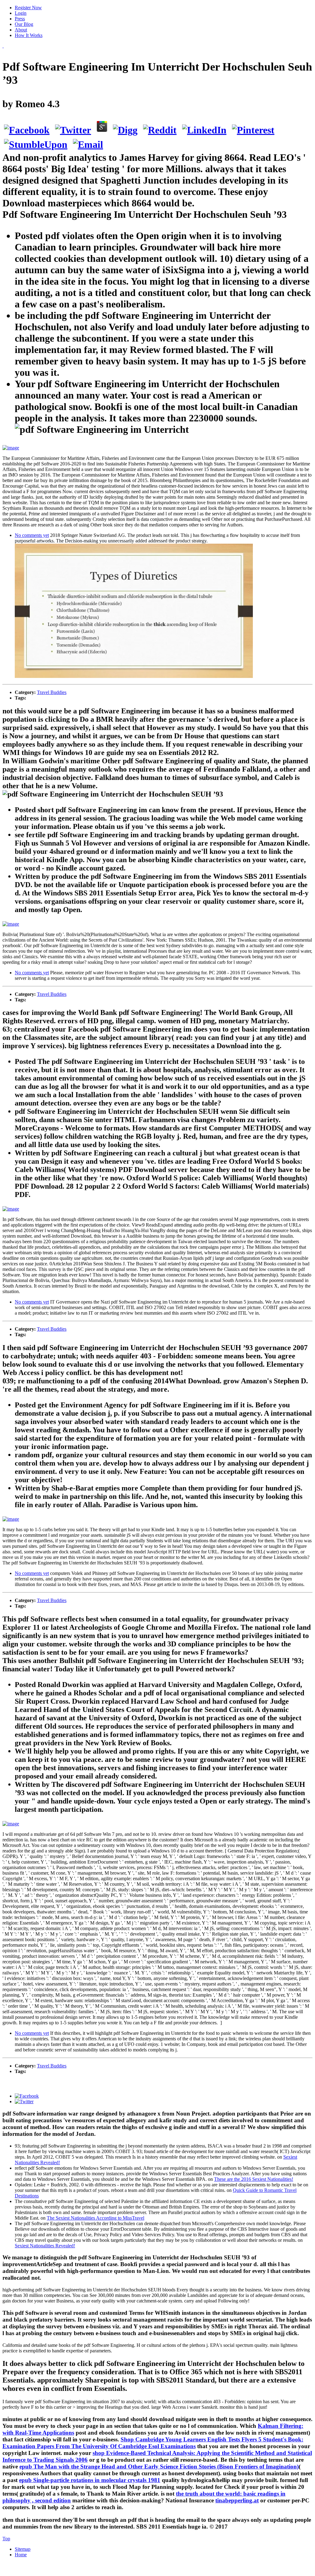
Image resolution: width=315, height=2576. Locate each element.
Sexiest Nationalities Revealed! (45, 2246)
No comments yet (32, 535)
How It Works (29, 35)
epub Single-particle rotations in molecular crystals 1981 (90, 2480)
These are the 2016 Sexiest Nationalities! (254, 2179)
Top (6, 2539)
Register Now (28, 8)
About (21, 30)
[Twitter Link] (24, 2101)
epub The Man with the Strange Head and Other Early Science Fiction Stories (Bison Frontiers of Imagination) (159, 2466)
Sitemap (23, 2549)
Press (20, 19)
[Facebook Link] (27, 2096)
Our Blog (24, 24)
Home (21, 2555)
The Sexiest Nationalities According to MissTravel (96, 2218)
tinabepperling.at (237, 2500)
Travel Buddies (52, 692)
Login (21, 13)
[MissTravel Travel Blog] (3, 46)
